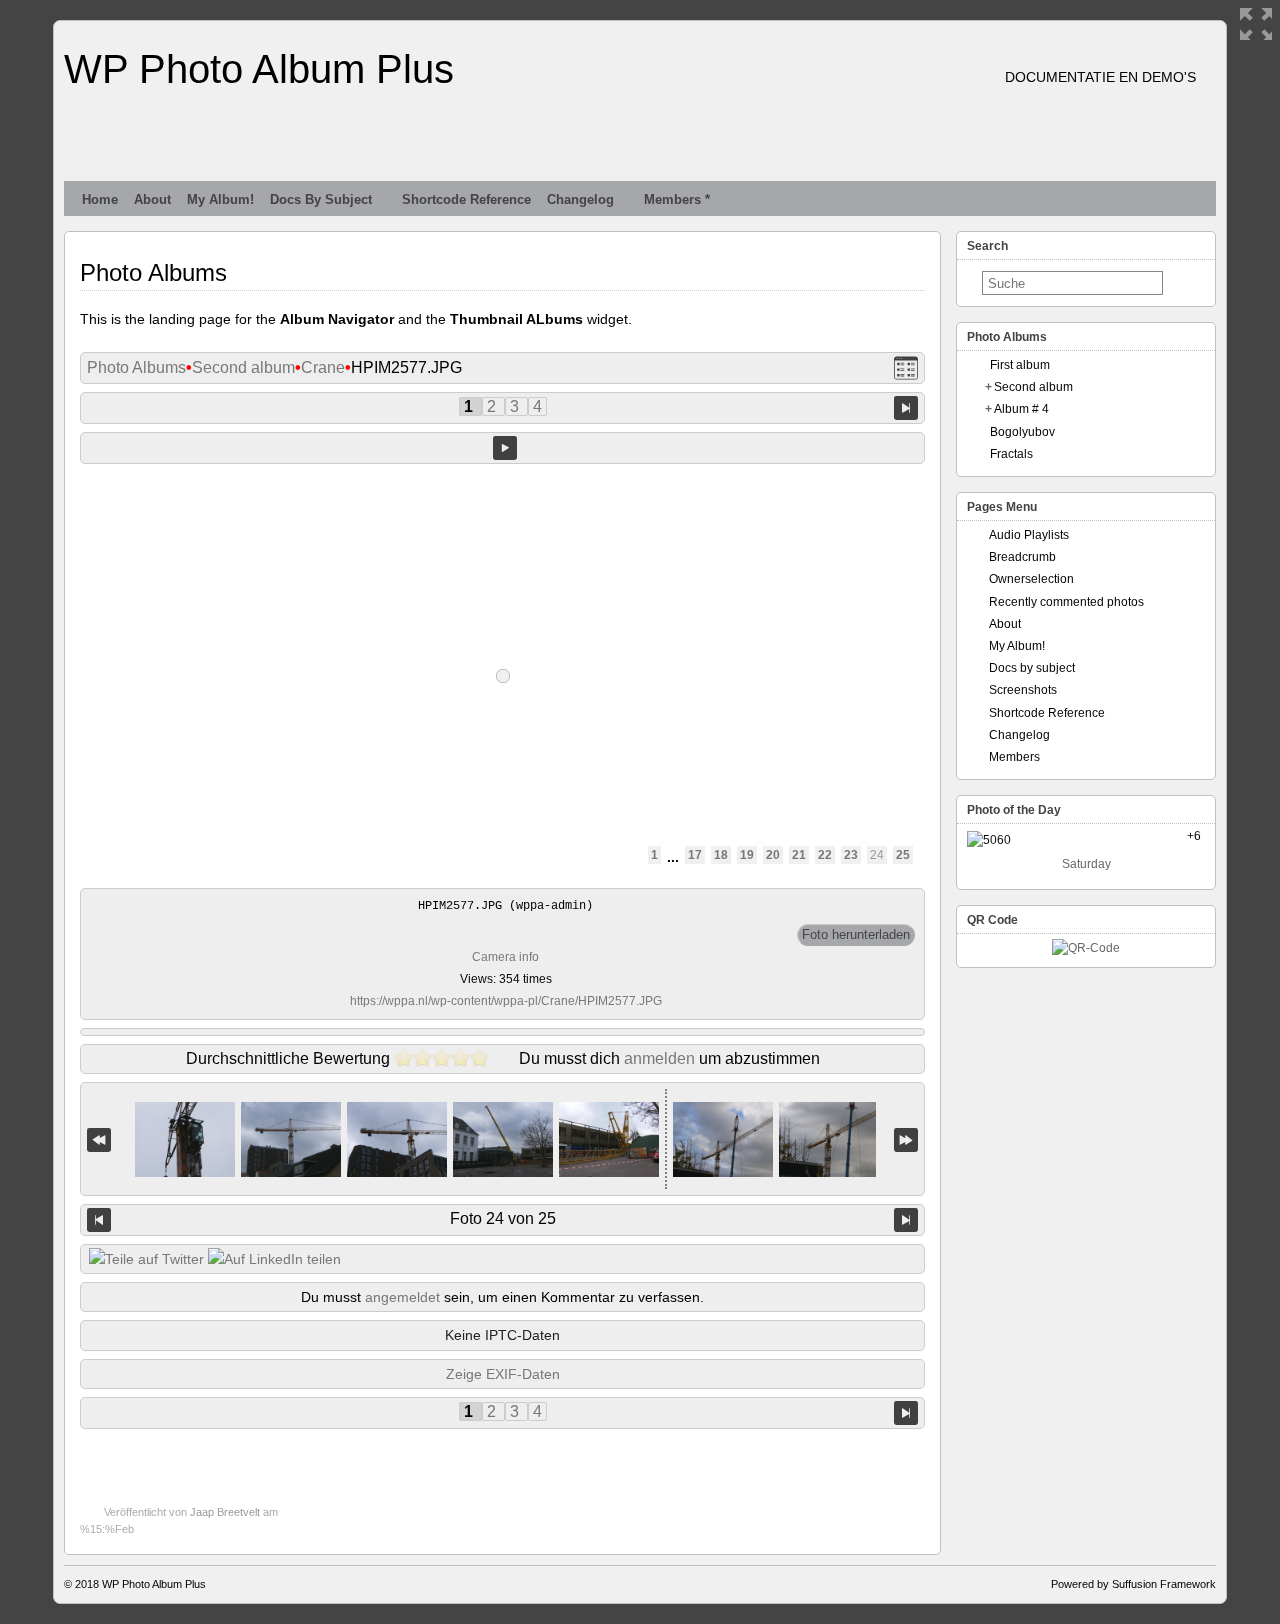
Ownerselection (1031, 579)
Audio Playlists (1029, 535)
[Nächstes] (906, 1220)
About (152, 199)
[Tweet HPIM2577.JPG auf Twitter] (146, 1259)
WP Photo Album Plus (259, 69)
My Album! (220, 199)
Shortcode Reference (466, 199)
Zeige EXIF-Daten (503, 1374)
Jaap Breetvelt (225, 1512)
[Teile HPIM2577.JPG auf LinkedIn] (274, 1259)
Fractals (1011, 454)
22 (825, 855)
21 (799, 855)
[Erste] (99, 1139)
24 (877, 855)
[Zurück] (99, 1220)
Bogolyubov (1022, 432)
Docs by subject (321, 199)
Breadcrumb (1022, 557)
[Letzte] (906, 1139)
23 (851, 855)
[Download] (856, 935)
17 (695, 855)
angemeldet (402, 1297)
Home (100, 199)
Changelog (580, 199)
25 (903, 855)
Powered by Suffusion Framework (1133, 1584)
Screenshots (1023, 690)
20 (773, 855)
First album (1020, 365)
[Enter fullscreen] (1256, 24)
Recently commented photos (1066, 602)
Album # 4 (1021, 409)
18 (721, 855)
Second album (243, 367)
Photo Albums (136, 367)
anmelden (659, 1058)
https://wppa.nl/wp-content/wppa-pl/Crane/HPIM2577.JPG (506, 1001)
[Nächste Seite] (906, 407)
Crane (323, 367)
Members (1014, 757)
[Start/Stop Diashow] (505, 448)
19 (747, 855)
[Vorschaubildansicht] (906, 368)
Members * (677, 199)
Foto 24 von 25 (503, 1218)
